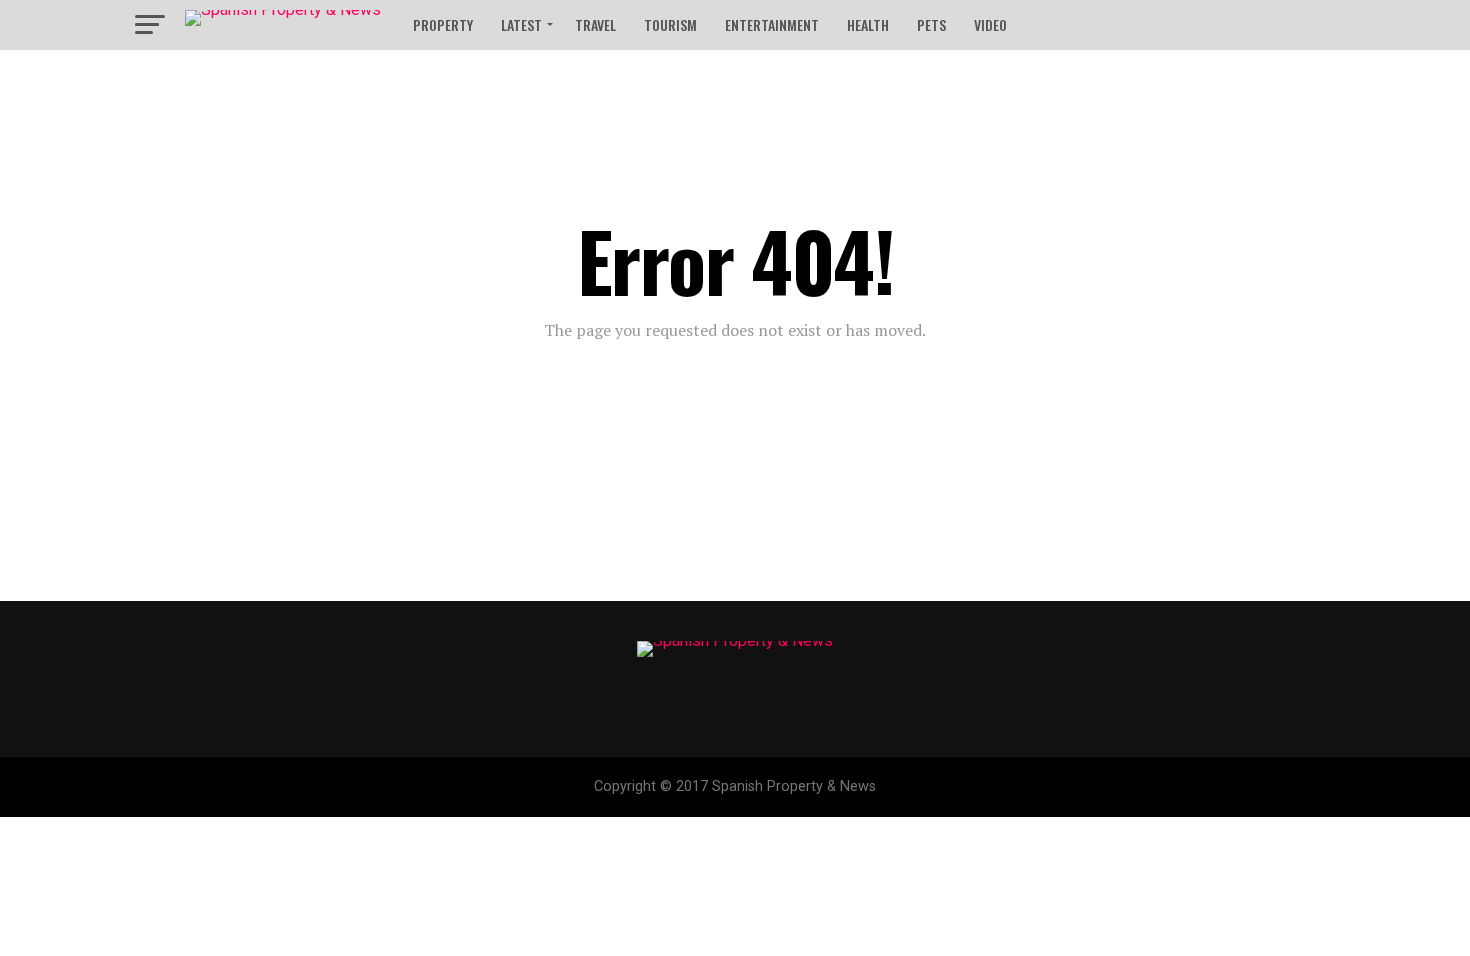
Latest (521, 24)
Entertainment (772, 24)
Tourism (670, 24)
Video (990, 24)
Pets (931, 24)
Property (443, 24)
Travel (595, 24)
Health (868, 24)
